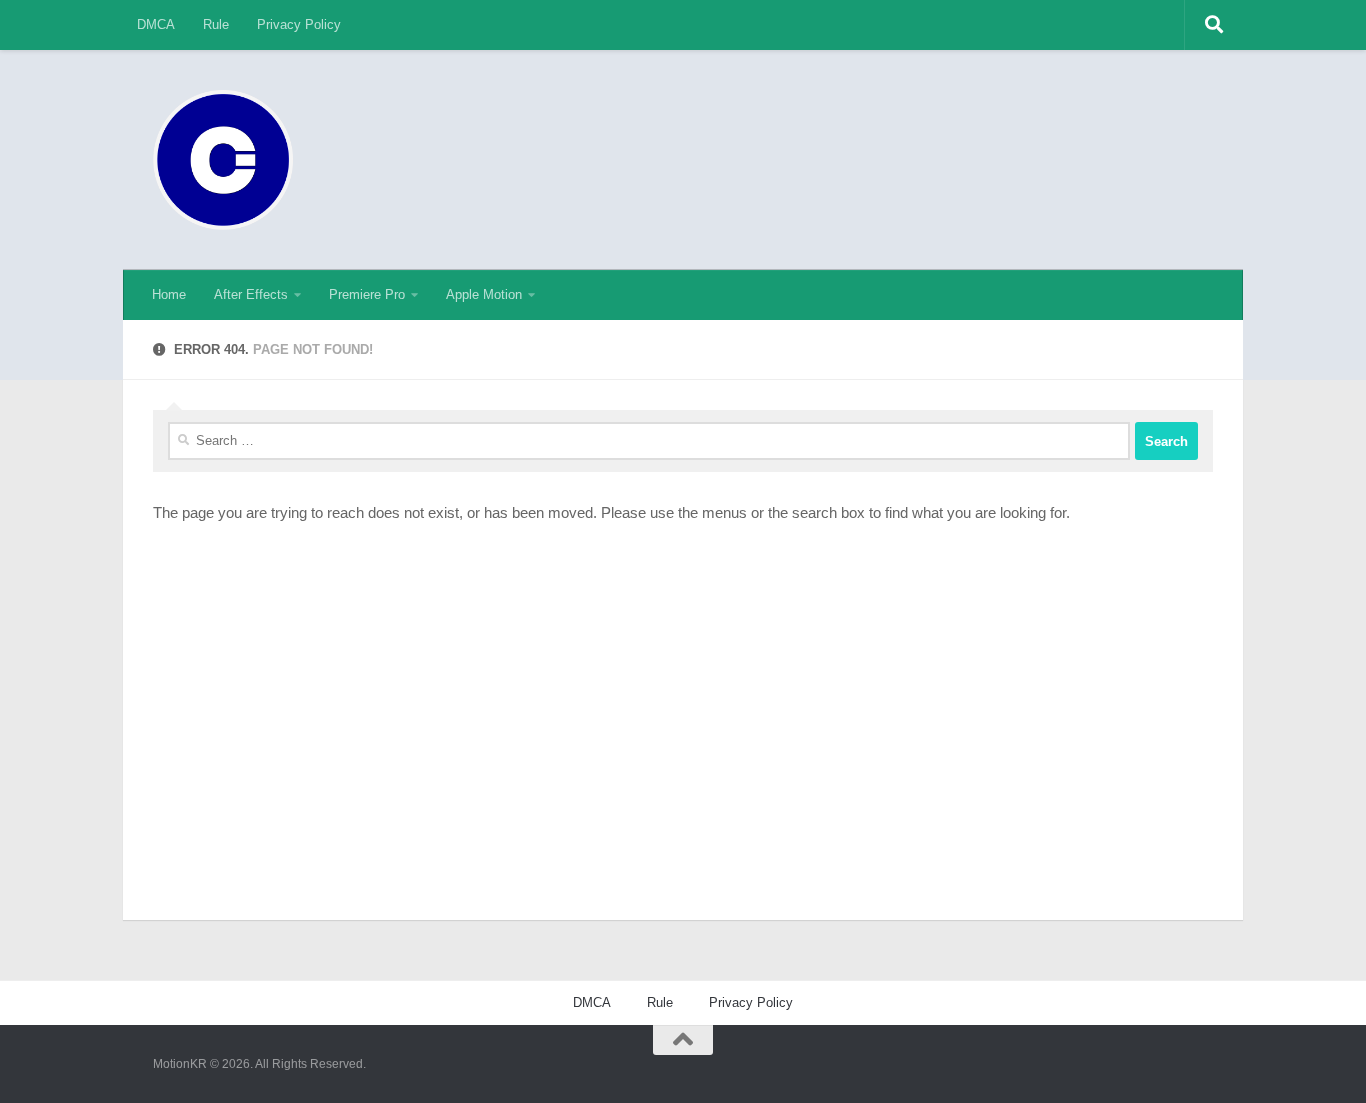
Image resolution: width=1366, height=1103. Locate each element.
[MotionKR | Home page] (223, 160)
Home (169, 294)
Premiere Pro (367, 294)
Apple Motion (484, 294)
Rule (216, 24)
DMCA (156, 24)
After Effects (251, 294)
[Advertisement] (849, 125)
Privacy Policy (299, 24)
